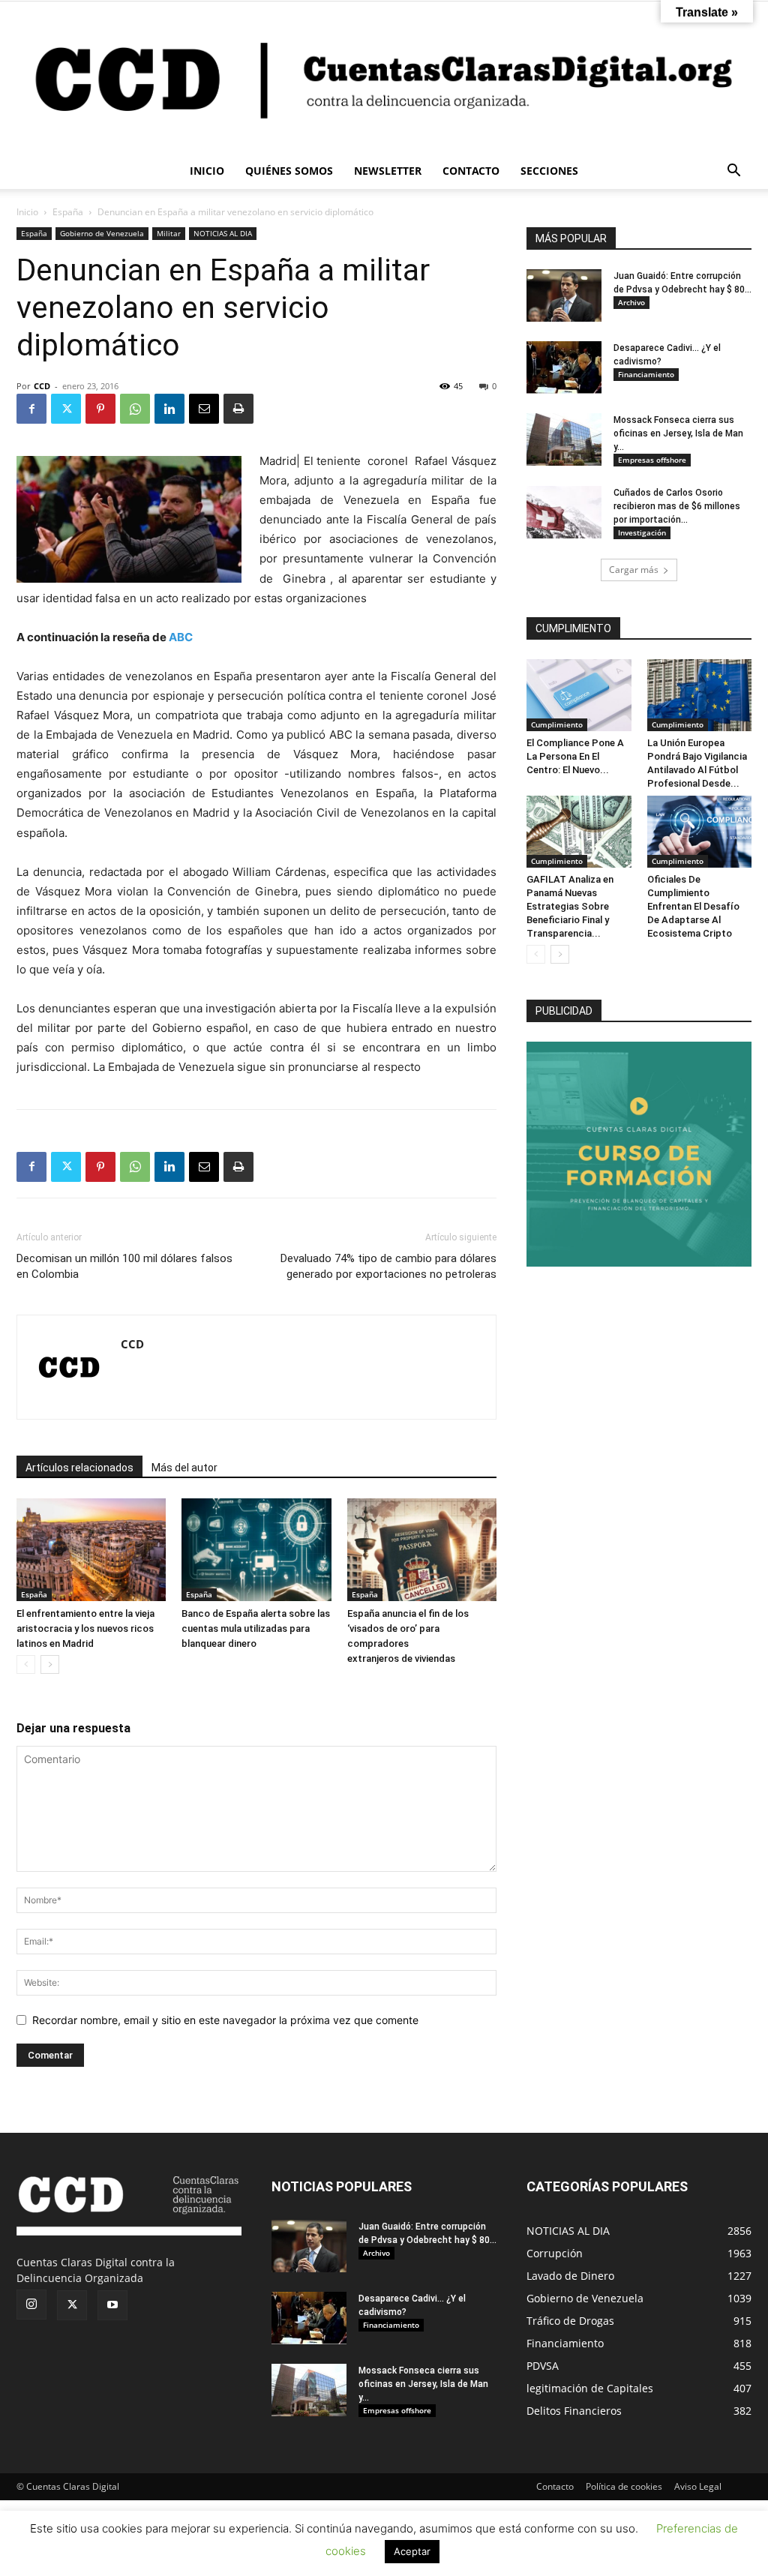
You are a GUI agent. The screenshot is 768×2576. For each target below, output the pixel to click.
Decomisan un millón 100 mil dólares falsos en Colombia (124, 1266)
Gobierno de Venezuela (102, 233)
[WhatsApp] (135, 409)
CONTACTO (471, 171)
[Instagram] (31, 2305)
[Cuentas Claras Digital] (384, 77)
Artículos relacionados (79, 1468)
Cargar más (634, 570)
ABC (181, 637)
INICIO (207, 171)
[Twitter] (66, 409)
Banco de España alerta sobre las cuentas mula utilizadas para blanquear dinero (256, 1628)
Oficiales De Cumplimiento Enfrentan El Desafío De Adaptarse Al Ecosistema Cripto (693, 906)
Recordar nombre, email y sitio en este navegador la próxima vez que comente (225, 2020)
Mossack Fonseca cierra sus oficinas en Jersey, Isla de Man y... (678, 433)
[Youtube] (112, 2305)
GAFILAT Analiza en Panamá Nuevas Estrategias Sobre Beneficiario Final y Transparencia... (570, 906)
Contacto (555, 2486)
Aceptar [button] (412, 2551)
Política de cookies (624, 2486)
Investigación (642, 532)
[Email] (204, 409)
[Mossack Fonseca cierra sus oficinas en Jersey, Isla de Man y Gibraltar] (564, 439)
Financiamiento (646, 374)
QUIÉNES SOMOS (289, 171)
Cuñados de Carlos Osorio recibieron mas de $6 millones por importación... (677, 506)
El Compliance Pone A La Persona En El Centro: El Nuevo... (575, 756)
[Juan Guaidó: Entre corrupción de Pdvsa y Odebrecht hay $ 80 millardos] (564, 295)
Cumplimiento (557, 724)
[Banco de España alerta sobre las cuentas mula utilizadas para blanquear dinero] (256, 1550)
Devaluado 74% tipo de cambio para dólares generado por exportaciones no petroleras (388, 1266)
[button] (733, 172)
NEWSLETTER (388, 171)
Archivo (631, 302)
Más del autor (184, 1468)
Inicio (27, 212)
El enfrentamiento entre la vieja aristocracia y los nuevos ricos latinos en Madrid (85, 1628)
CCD (42, 386)
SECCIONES (549, 171)
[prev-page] (26, 1664)
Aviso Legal (698, 2486)
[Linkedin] (169, 409)
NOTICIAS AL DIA (223, 233)
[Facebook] (31, 409)
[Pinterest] (100, 409)
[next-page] (50, 1664)
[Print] (238, 409)
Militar (169, 233)
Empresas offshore (652, 460)
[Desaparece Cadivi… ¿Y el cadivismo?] (564, 367)
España (68, 212)
